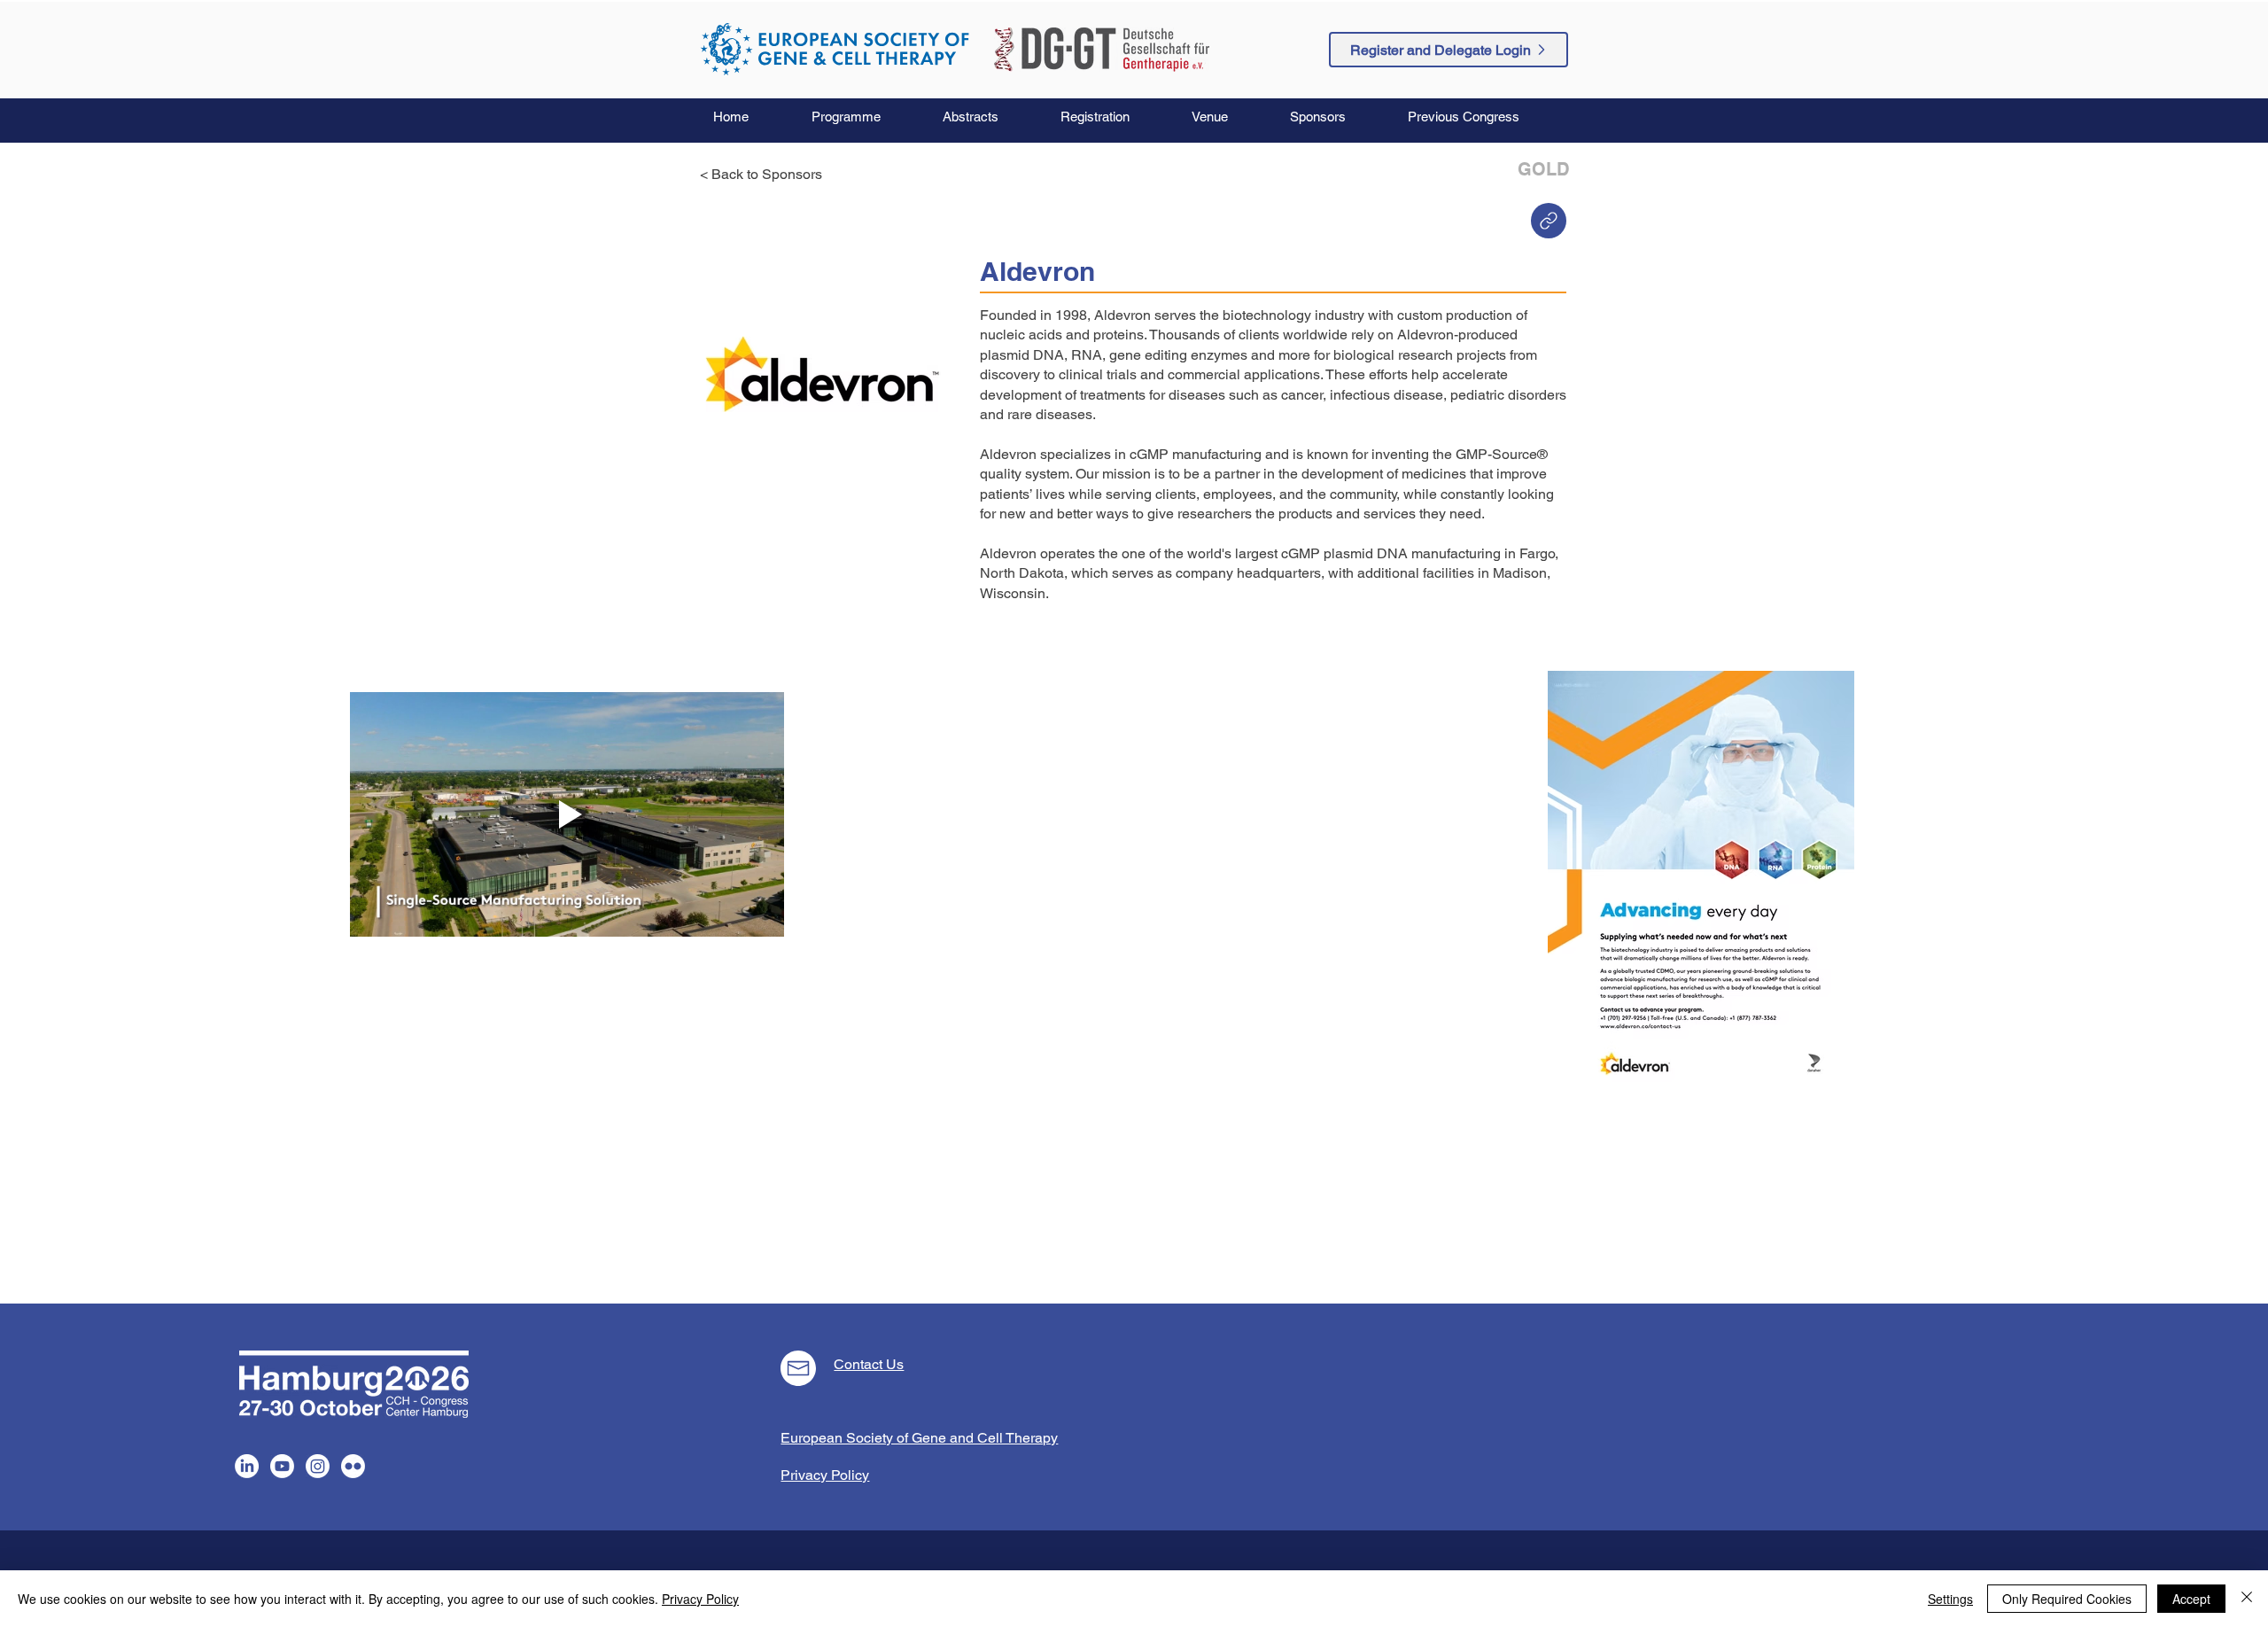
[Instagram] (318, 1466)
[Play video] (567, 814)
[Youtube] (282, 1466)
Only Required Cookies (2067, 1599)
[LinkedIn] (247, 1466)
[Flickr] (353, 1466)
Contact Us (869, 1364)
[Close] (2247, 1599)
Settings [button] (1950, 1599)
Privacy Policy (700, 1599)
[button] (864, 117)
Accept (2191, 1599)
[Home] (1549, 221)
